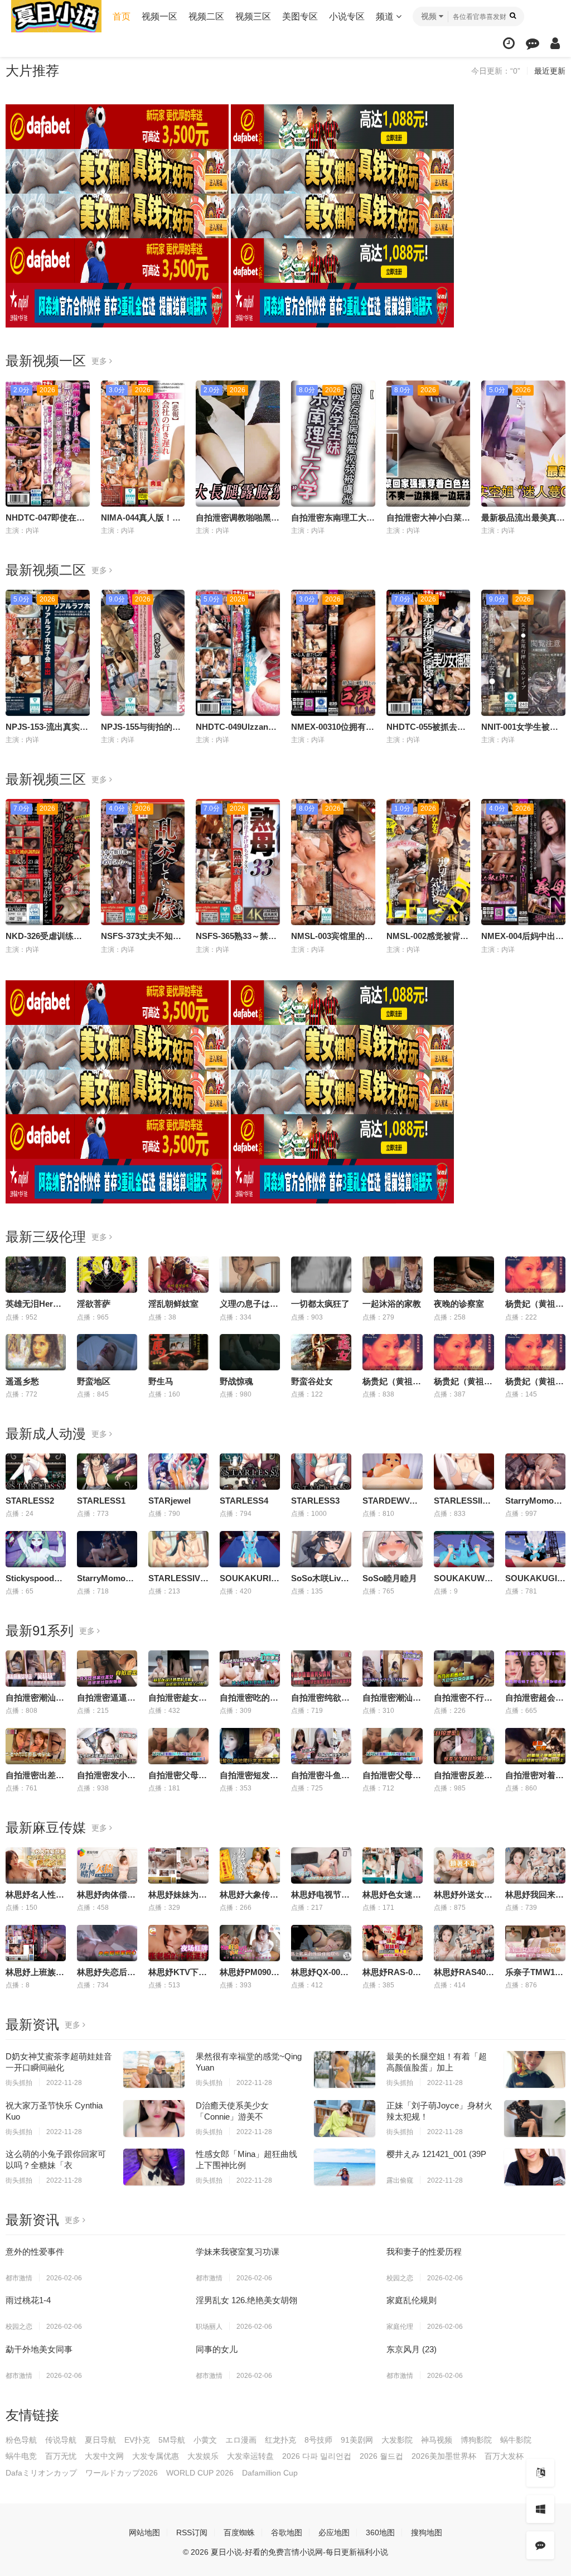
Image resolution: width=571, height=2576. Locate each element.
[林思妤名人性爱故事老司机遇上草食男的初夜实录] (36, 1865)
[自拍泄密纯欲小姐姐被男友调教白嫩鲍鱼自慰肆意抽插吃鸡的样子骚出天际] (321, 1669)
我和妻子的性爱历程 (424, 2252)
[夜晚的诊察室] (464, 1275)
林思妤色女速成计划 (400, 1894)
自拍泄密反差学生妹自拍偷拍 (488, 1775)
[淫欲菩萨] (107, 1275)
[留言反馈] (533, 43)
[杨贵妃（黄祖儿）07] (464, 1352)
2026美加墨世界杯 (444, 2456)
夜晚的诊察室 (459, 1304)
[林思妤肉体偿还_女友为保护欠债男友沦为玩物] (107, 1865)
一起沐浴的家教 (392, 1304)
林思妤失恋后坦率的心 (119, 1972)
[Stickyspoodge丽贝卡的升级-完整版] (36, 1549)
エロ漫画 (241, 2440)
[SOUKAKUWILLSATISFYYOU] (464, 1549)
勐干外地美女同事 (39, 2349)
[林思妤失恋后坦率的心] (107, 1943)
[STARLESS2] (36, 1472)
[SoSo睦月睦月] (393, 1549)
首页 (122, 16)
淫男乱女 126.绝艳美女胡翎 (246, 2300)
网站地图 (144, 2532)
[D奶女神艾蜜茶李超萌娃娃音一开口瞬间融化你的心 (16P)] (154, 2069)
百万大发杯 (504, 2456)
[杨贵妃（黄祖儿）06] (393, 1352)
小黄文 (205, 2440)
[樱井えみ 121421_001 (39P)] (535, 2167)
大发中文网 (104, 2456)
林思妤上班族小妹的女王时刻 (60, 1972)
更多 (100, 361)
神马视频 (437, 2440)
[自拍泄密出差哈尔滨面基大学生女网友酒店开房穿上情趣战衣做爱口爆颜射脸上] (36, 1746)
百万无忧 (61, 2456)
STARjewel (170, 1501)
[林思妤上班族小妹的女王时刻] (36, 1943)
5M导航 (172, 2440)
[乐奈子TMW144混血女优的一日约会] (535, 1943)
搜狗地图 (427, 2532)
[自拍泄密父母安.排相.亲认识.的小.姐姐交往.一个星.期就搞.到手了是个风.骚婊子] (393, 1746)
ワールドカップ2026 (122, 2473)
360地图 (380, 2532)
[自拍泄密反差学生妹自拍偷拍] (464, 1746)
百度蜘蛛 (239, 2532)
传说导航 (61, 2440)
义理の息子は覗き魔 (257, 1304)
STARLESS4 (244, 1501)
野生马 (161, 1381)
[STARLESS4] (250, 1472)
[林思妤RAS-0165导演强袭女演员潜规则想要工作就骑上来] (393, 1943)
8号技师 (318, 2440)
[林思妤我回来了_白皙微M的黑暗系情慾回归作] (535, 1865)
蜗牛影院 (516, 2440)
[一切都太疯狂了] (321, 1275)
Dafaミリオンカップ (41, 2473)
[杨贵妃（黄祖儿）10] (535, 1275)
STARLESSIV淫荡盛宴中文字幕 (208, 1578)
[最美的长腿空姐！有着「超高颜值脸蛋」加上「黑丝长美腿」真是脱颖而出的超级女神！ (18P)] (535, 2069)
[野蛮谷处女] (321, 1352)
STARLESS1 (101, 1501)
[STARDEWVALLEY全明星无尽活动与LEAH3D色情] (393, 1472)
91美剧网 (357, 2440)
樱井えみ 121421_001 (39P (436, 2154)
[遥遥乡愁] (36, 1352)
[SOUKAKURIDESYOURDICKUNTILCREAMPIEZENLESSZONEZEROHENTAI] (250, 1549)
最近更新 (550, 71)
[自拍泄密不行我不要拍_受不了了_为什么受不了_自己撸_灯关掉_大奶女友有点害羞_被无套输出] (464, 1669)
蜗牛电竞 (21, 2456)
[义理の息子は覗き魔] (250, 1275)
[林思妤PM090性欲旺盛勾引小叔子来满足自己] (250, 1943)
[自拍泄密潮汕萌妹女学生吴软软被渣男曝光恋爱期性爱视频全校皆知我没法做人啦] (393, 1669)
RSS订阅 (192, 2532)
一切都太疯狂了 (320, 1304)
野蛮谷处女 (312, 1381)
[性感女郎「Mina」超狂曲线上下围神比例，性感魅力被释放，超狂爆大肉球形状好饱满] (345, 2167)
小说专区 (347, 16)
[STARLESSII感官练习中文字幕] (464, 1472)
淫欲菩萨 (94, 1304)
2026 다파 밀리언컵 (317, 2456)
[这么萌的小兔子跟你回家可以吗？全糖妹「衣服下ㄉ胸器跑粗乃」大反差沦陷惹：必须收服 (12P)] (154, 2167)
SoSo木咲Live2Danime (335, 1578)
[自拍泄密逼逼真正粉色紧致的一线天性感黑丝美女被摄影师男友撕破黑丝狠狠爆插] (107, 1669)
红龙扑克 (280, 2440)
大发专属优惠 (156, 2456)
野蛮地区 (94, 1381)
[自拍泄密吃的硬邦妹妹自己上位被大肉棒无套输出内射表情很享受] (250, 1669)
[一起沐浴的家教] (393, 1275)
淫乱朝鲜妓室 (173, 1304)
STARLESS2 (30, 1501)
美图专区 (300, 16)
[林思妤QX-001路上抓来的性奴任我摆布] (321, 1943)
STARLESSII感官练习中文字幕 (492, 1501)
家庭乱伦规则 (412, 2300)
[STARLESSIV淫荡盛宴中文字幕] (178, 1549)
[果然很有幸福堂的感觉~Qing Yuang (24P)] (345, 2069)
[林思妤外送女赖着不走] (464, 1865)
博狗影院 (476, 2440)
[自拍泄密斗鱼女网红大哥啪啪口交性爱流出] (321, 1746)
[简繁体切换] (540, 2473)
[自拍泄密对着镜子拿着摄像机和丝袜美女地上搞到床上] (535, 1746)
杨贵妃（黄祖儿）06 (400, 1381)
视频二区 (206, 16)
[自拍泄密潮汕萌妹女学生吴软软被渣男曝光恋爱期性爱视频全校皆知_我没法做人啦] (36, 1669)
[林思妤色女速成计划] (393, 1865)
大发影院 (397, 2440)
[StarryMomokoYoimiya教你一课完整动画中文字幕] (535, 1472)
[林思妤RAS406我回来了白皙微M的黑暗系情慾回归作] (464, 1943)
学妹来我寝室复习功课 (238, 2252)
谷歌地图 (287, 2532)
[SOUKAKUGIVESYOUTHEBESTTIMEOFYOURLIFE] (535, 1549)
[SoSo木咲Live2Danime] (321, 1549)
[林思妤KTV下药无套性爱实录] (178, 1943)
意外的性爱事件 (35, 2252)
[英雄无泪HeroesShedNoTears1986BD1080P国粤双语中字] (36, 1275)
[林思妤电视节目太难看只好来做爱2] (321, 1865)
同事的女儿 (217, 2349)
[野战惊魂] (250, 1352)
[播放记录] (509, 43)
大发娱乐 (203, 2456)
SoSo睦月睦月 (390, 1578)
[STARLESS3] (321, 1472)
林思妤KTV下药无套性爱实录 (203, 1972)
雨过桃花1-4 (28, 2300)
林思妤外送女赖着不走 (476, 1894)
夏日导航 (100, 2440)
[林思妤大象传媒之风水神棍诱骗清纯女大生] (250, 1865)
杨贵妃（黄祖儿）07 (472, 1381)
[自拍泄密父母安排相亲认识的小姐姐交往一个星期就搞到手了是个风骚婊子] (178, 1746)
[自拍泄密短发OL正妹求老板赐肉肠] (250, 1746)
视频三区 (253, 16)
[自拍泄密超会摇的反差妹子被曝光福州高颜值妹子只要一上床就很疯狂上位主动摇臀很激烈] (535, 1669)
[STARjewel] (178, 1472)
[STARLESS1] (107, 1472)
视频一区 (159, 16)
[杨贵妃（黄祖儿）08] (535, 1352)
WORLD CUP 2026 (200, 2473)
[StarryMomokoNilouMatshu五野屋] (107, 1549)
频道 (386, 16)
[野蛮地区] (107, 1352)
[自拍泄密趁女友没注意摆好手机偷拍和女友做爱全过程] (178, 1669)
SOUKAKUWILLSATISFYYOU (492, 1578)
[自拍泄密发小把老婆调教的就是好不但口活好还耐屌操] (107, 1746)
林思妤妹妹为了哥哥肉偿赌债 (203, 1894)
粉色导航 (21, 2440)
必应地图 (334, 2532)
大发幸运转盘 (250, 2456)
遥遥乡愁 (22, 1381)
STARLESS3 (315, 1501)
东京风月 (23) (412, 2349)
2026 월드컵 (381, 2456)
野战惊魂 (236, 1381)
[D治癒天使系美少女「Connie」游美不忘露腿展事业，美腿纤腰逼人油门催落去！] (345, 2118)
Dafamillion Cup (270, 2473)
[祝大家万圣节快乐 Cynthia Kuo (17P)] (154, 2118)
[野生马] (178, 1352)
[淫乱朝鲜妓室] (178, 1275)
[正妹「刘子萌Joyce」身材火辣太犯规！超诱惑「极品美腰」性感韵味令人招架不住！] (535, 2118)
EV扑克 (137, 2440)
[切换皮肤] (540, 2509)
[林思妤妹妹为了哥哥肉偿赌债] (178, 1865)
